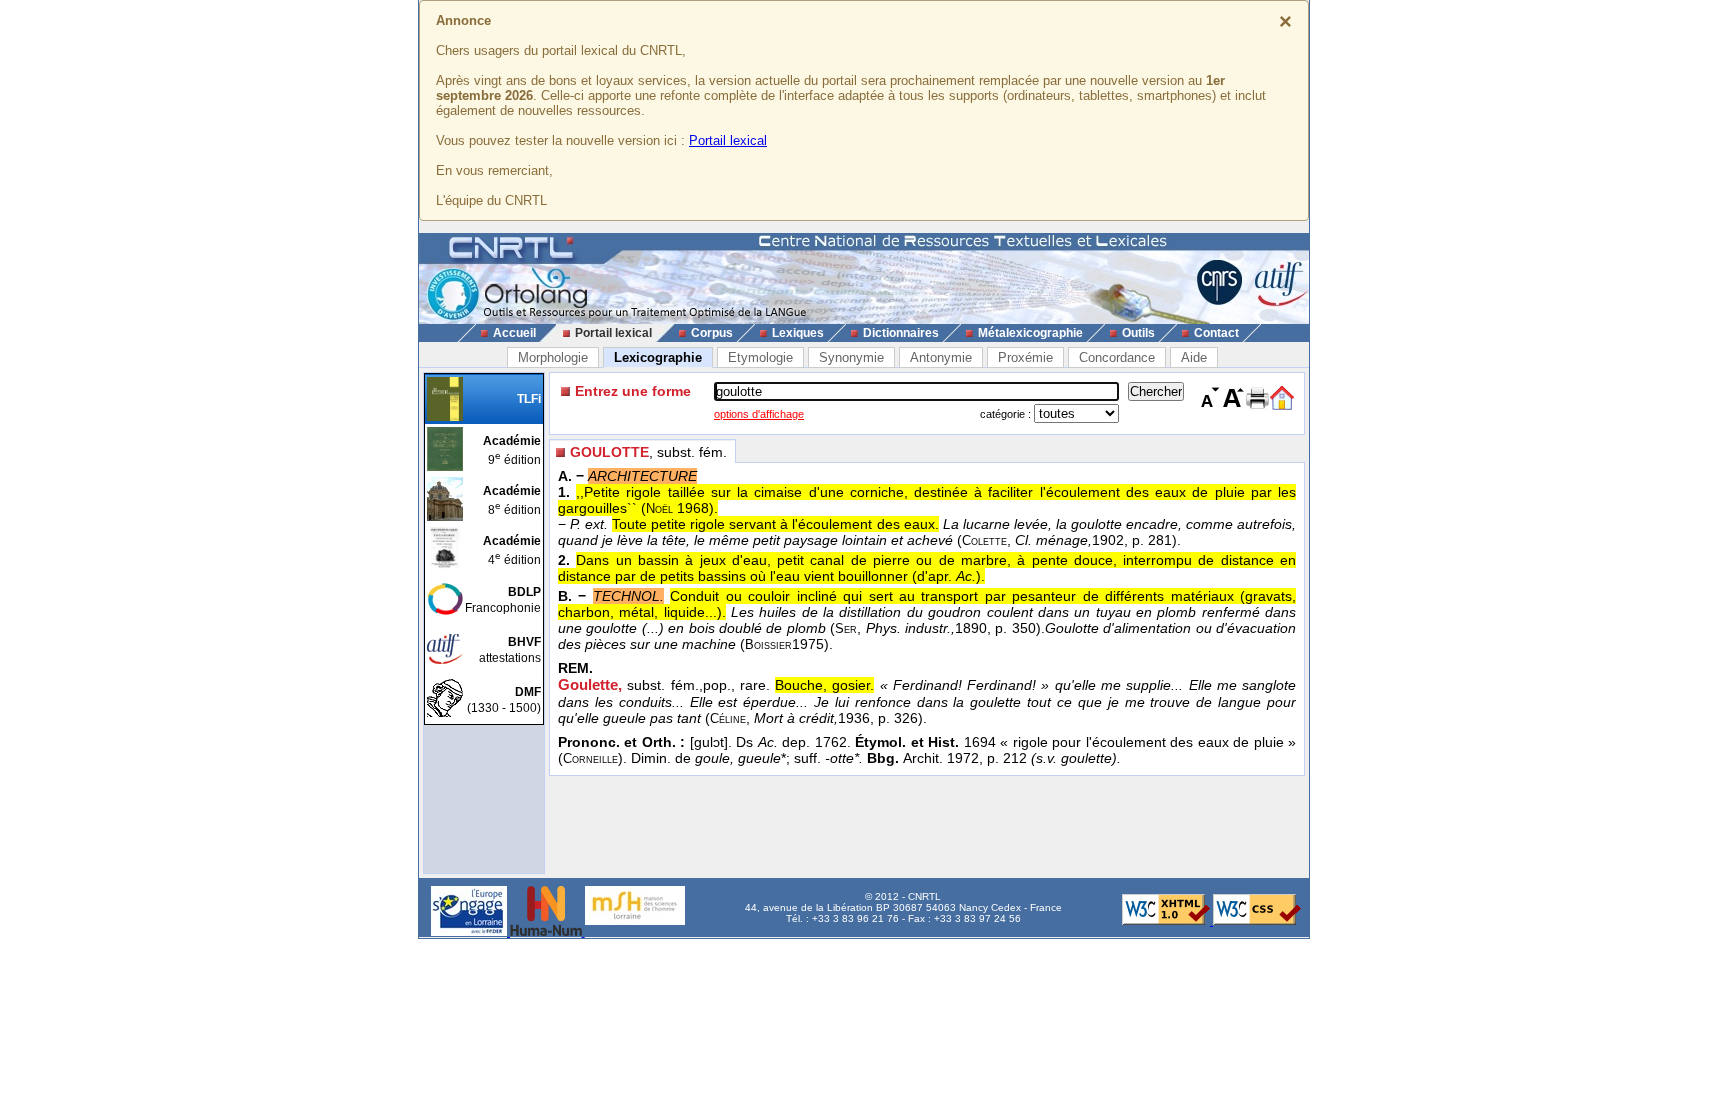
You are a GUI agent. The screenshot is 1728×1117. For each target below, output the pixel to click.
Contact (1216, 333)
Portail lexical (728, 140)
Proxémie (1025, 357)
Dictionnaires (901, 333)
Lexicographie (658, 357)
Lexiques (798, 333)
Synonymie (851, 357)
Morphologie (553, 357)
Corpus (712, 333)
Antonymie (941, 357)
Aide (1194, 357)
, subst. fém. (648, 452)
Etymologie (760, 357)
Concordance (1117, 357)
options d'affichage (759, 414)
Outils (1138, 333)
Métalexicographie (1030, 333)
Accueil (514, 333)
